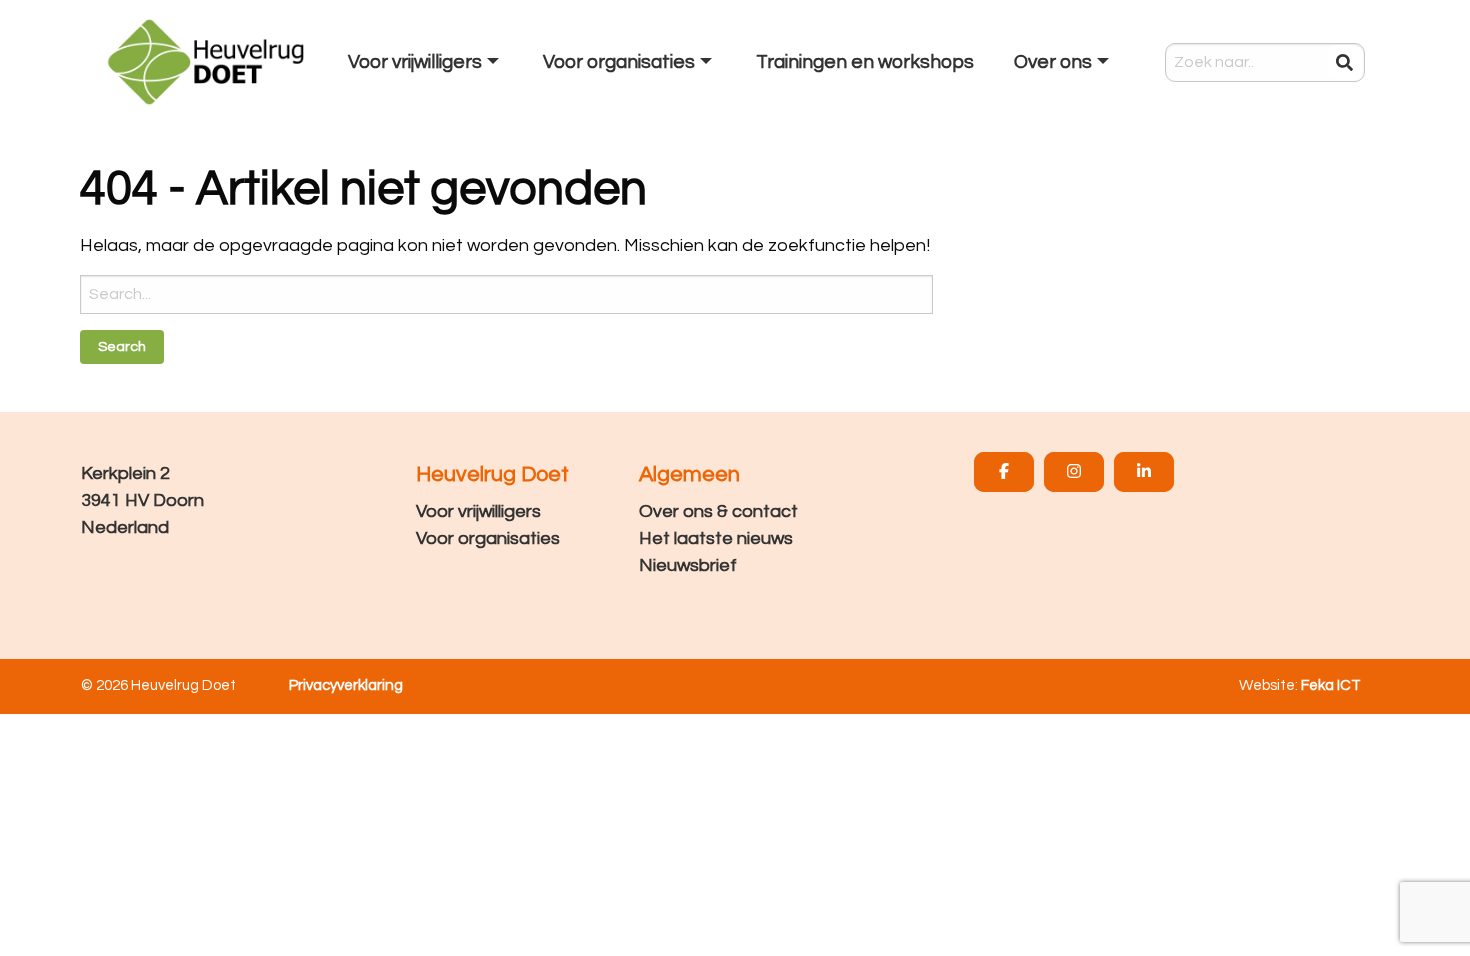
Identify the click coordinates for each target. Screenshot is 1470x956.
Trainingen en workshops (865, 62)
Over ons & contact (718, 511)
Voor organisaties (488, 538)
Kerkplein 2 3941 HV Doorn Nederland (142, 500)
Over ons (1053, 62)
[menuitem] (425, 62)
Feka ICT (1331, 685)
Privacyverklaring (346, 685)
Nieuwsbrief (688, 565)
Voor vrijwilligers (478, 511)
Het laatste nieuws (716, 538)
